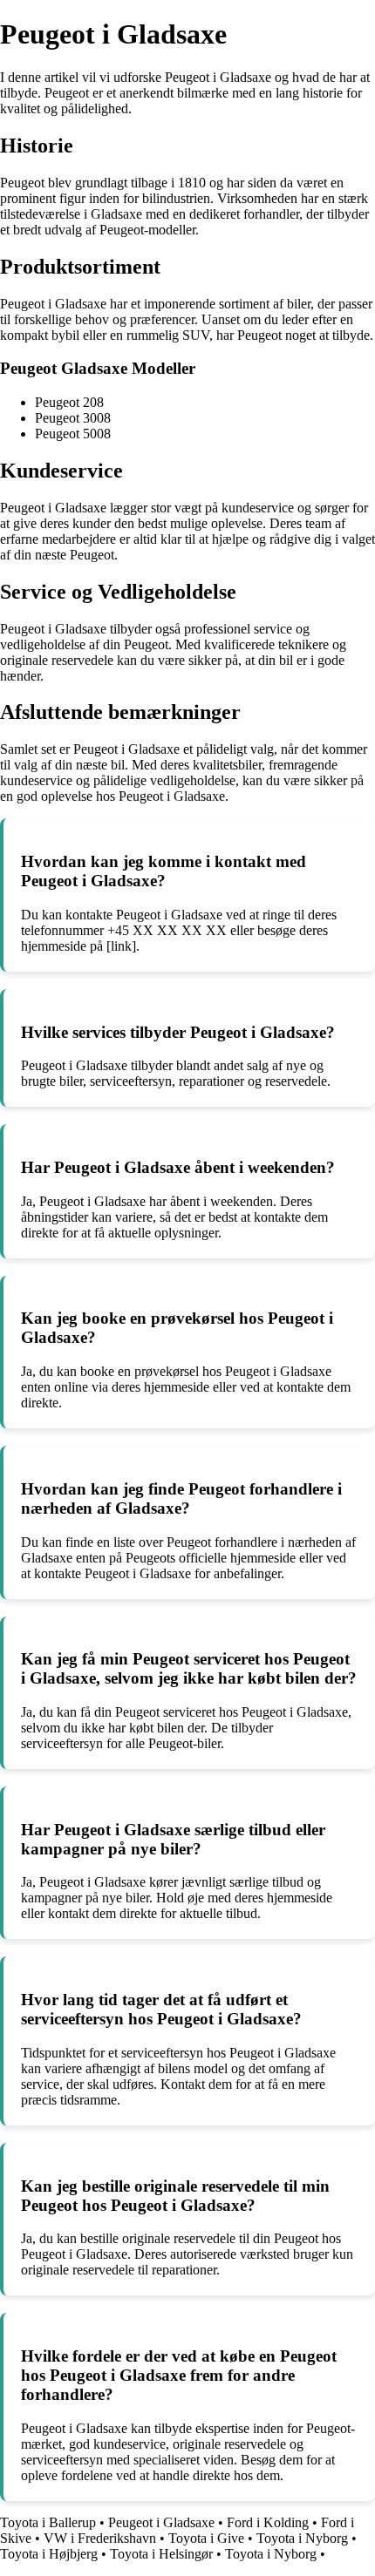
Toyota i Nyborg (302, 2538)
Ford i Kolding (268, 2522)
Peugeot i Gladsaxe (161, 2522)
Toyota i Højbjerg (49, 2554)
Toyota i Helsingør (161, 2554)
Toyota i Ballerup (48, 2522)
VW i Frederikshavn (100, 2538)
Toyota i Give (206, 2538)
